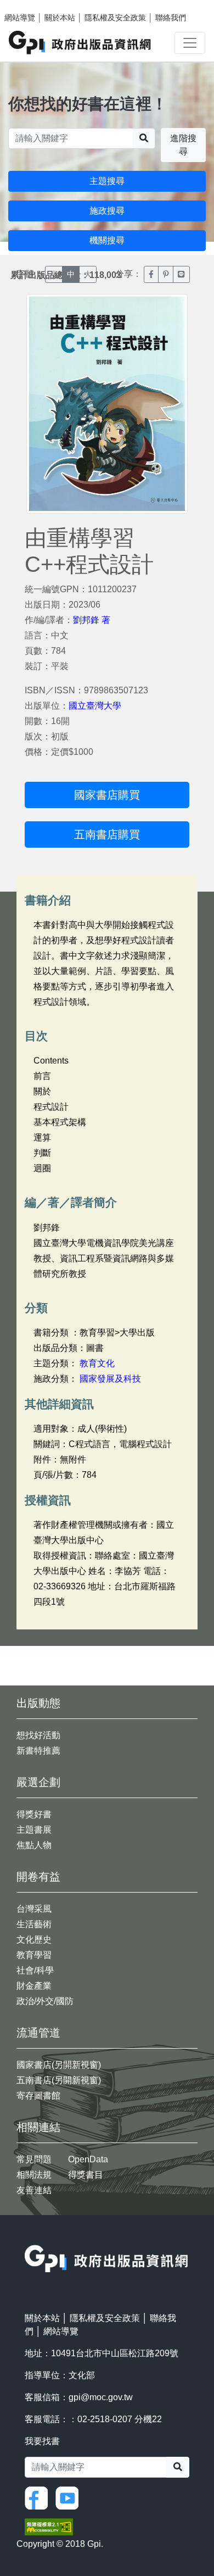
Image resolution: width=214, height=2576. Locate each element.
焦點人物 (34, 1845)
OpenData (88, 2159)
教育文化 (97, 1363)
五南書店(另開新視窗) (59, 2080)
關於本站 (60, 18)
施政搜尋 (107, 211)
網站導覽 (20, 18)
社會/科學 (35, 1970)
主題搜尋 (107, 181)
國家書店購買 (107, 795)
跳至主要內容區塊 (31, 5)
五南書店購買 (107, 834)
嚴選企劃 (38, 1782)
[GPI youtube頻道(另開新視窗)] (70, 2497)
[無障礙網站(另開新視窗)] (49, 2526)
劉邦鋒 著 (92, 620)
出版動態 (38, 1703)
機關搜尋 (107, 240)
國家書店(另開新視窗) (59, 2065)
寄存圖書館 (38, 2096)
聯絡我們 (171, 18)
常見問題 (34, 2159)
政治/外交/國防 (45, 2001)
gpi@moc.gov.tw (101, 2397)
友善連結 (34, 2190)
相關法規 (34, 2175)
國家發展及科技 (110, 1379)
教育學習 (34, 1955)
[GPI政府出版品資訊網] (80, 43)
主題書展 (34, 1830)
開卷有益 (38, 1877)
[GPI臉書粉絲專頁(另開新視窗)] (39, 2497)
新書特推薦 (38, 1751)
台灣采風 (34, 1909)
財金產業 (34, 1986)
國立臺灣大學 (95, 706)
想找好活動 (38, 1735)
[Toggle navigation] (190, 43)
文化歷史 (34, 1940)
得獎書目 (86, 2175)
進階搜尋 (183, 145)
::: (28, 2238)
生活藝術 (34, 1924)
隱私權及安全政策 (115, 18)
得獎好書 (34, 1814)
